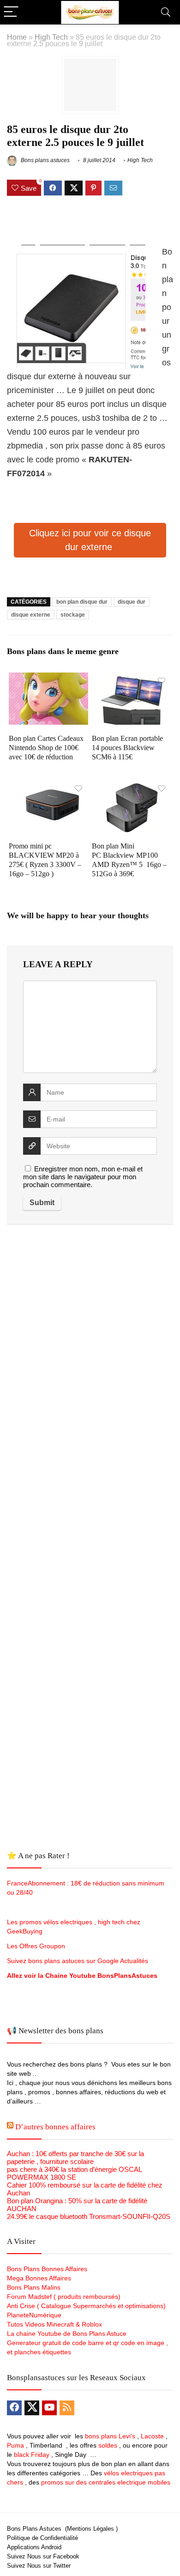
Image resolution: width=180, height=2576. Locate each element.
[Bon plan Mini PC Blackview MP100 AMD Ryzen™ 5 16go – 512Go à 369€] (132, 786)
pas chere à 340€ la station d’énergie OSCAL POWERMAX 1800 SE (74, 2173)
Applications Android (34, 2547)
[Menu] (11, 12)
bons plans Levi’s (110, 2436)
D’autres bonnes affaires (55, 2127)
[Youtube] (49, 2408)
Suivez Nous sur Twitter (39, 2566)
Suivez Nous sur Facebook (43, 2556)
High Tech (51, 37)
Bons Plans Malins (34, 2287)
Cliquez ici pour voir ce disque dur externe (90, 540)
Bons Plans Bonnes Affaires (47, 2269)
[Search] (166, 12)
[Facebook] (14, 2408)
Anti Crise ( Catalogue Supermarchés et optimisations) (86, 2306)
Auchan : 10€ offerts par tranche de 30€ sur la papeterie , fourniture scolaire (75, 2158)
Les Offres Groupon (37, 1946)
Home (17, 37)
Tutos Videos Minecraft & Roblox (54, 2324)
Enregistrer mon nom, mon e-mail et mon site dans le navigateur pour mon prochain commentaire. (83, 1177)
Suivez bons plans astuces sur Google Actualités (78, 1961)
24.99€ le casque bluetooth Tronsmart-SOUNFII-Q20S (89, 2216)
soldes (108, 2445)
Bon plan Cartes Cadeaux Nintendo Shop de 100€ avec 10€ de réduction (46, 748)
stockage (73, 615)
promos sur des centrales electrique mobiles (106, 2482)
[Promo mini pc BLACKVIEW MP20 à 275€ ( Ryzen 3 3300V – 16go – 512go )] (49, 786)
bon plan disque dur (82, 602)
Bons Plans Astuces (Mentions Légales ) (62, 2529)
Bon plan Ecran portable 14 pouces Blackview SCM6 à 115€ (127, 748)
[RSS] (67, 2408)
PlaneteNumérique (34, 2315)
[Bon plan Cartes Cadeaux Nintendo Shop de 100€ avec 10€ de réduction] (49, 679)
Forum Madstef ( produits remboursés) (64, 2297)
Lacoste (152, 2436)
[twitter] (32, 2408)
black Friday (32, 2455)
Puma (15, 2445)
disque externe (31, 615)
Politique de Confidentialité (42, 2538)
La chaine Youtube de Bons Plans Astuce (67, 2334)
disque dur (132, 602)
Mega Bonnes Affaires (39, 2278)
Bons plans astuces (45, 160)
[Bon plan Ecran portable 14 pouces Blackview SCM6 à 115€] (132, 679)
